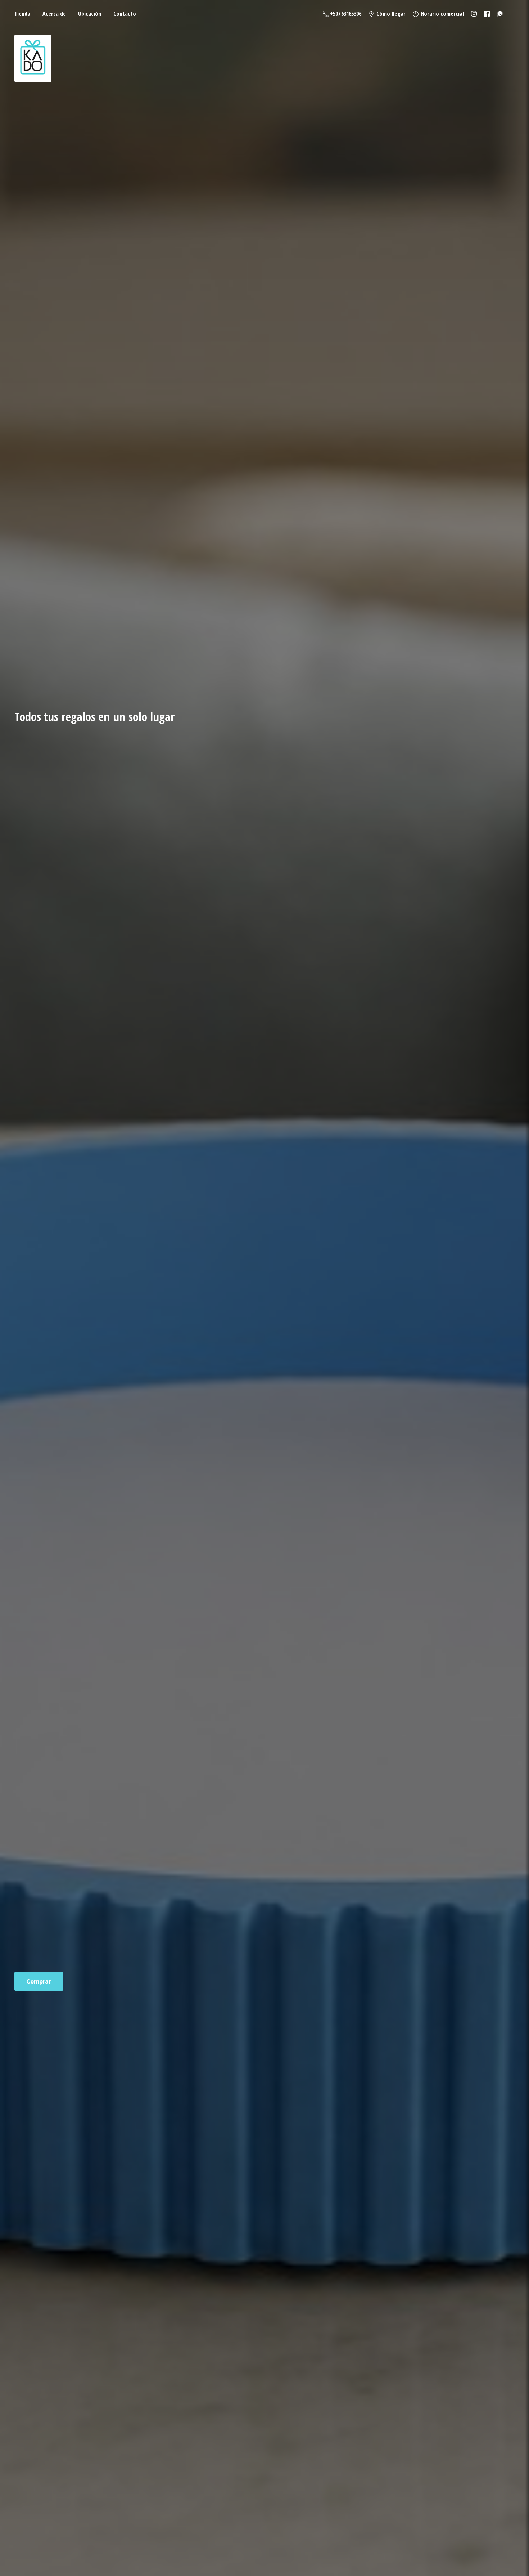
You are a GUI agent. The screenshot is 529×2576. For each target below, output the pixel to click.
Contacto (125, 14)
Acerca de (54, 14)
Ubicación (90, 14)
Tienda (22, 14)
